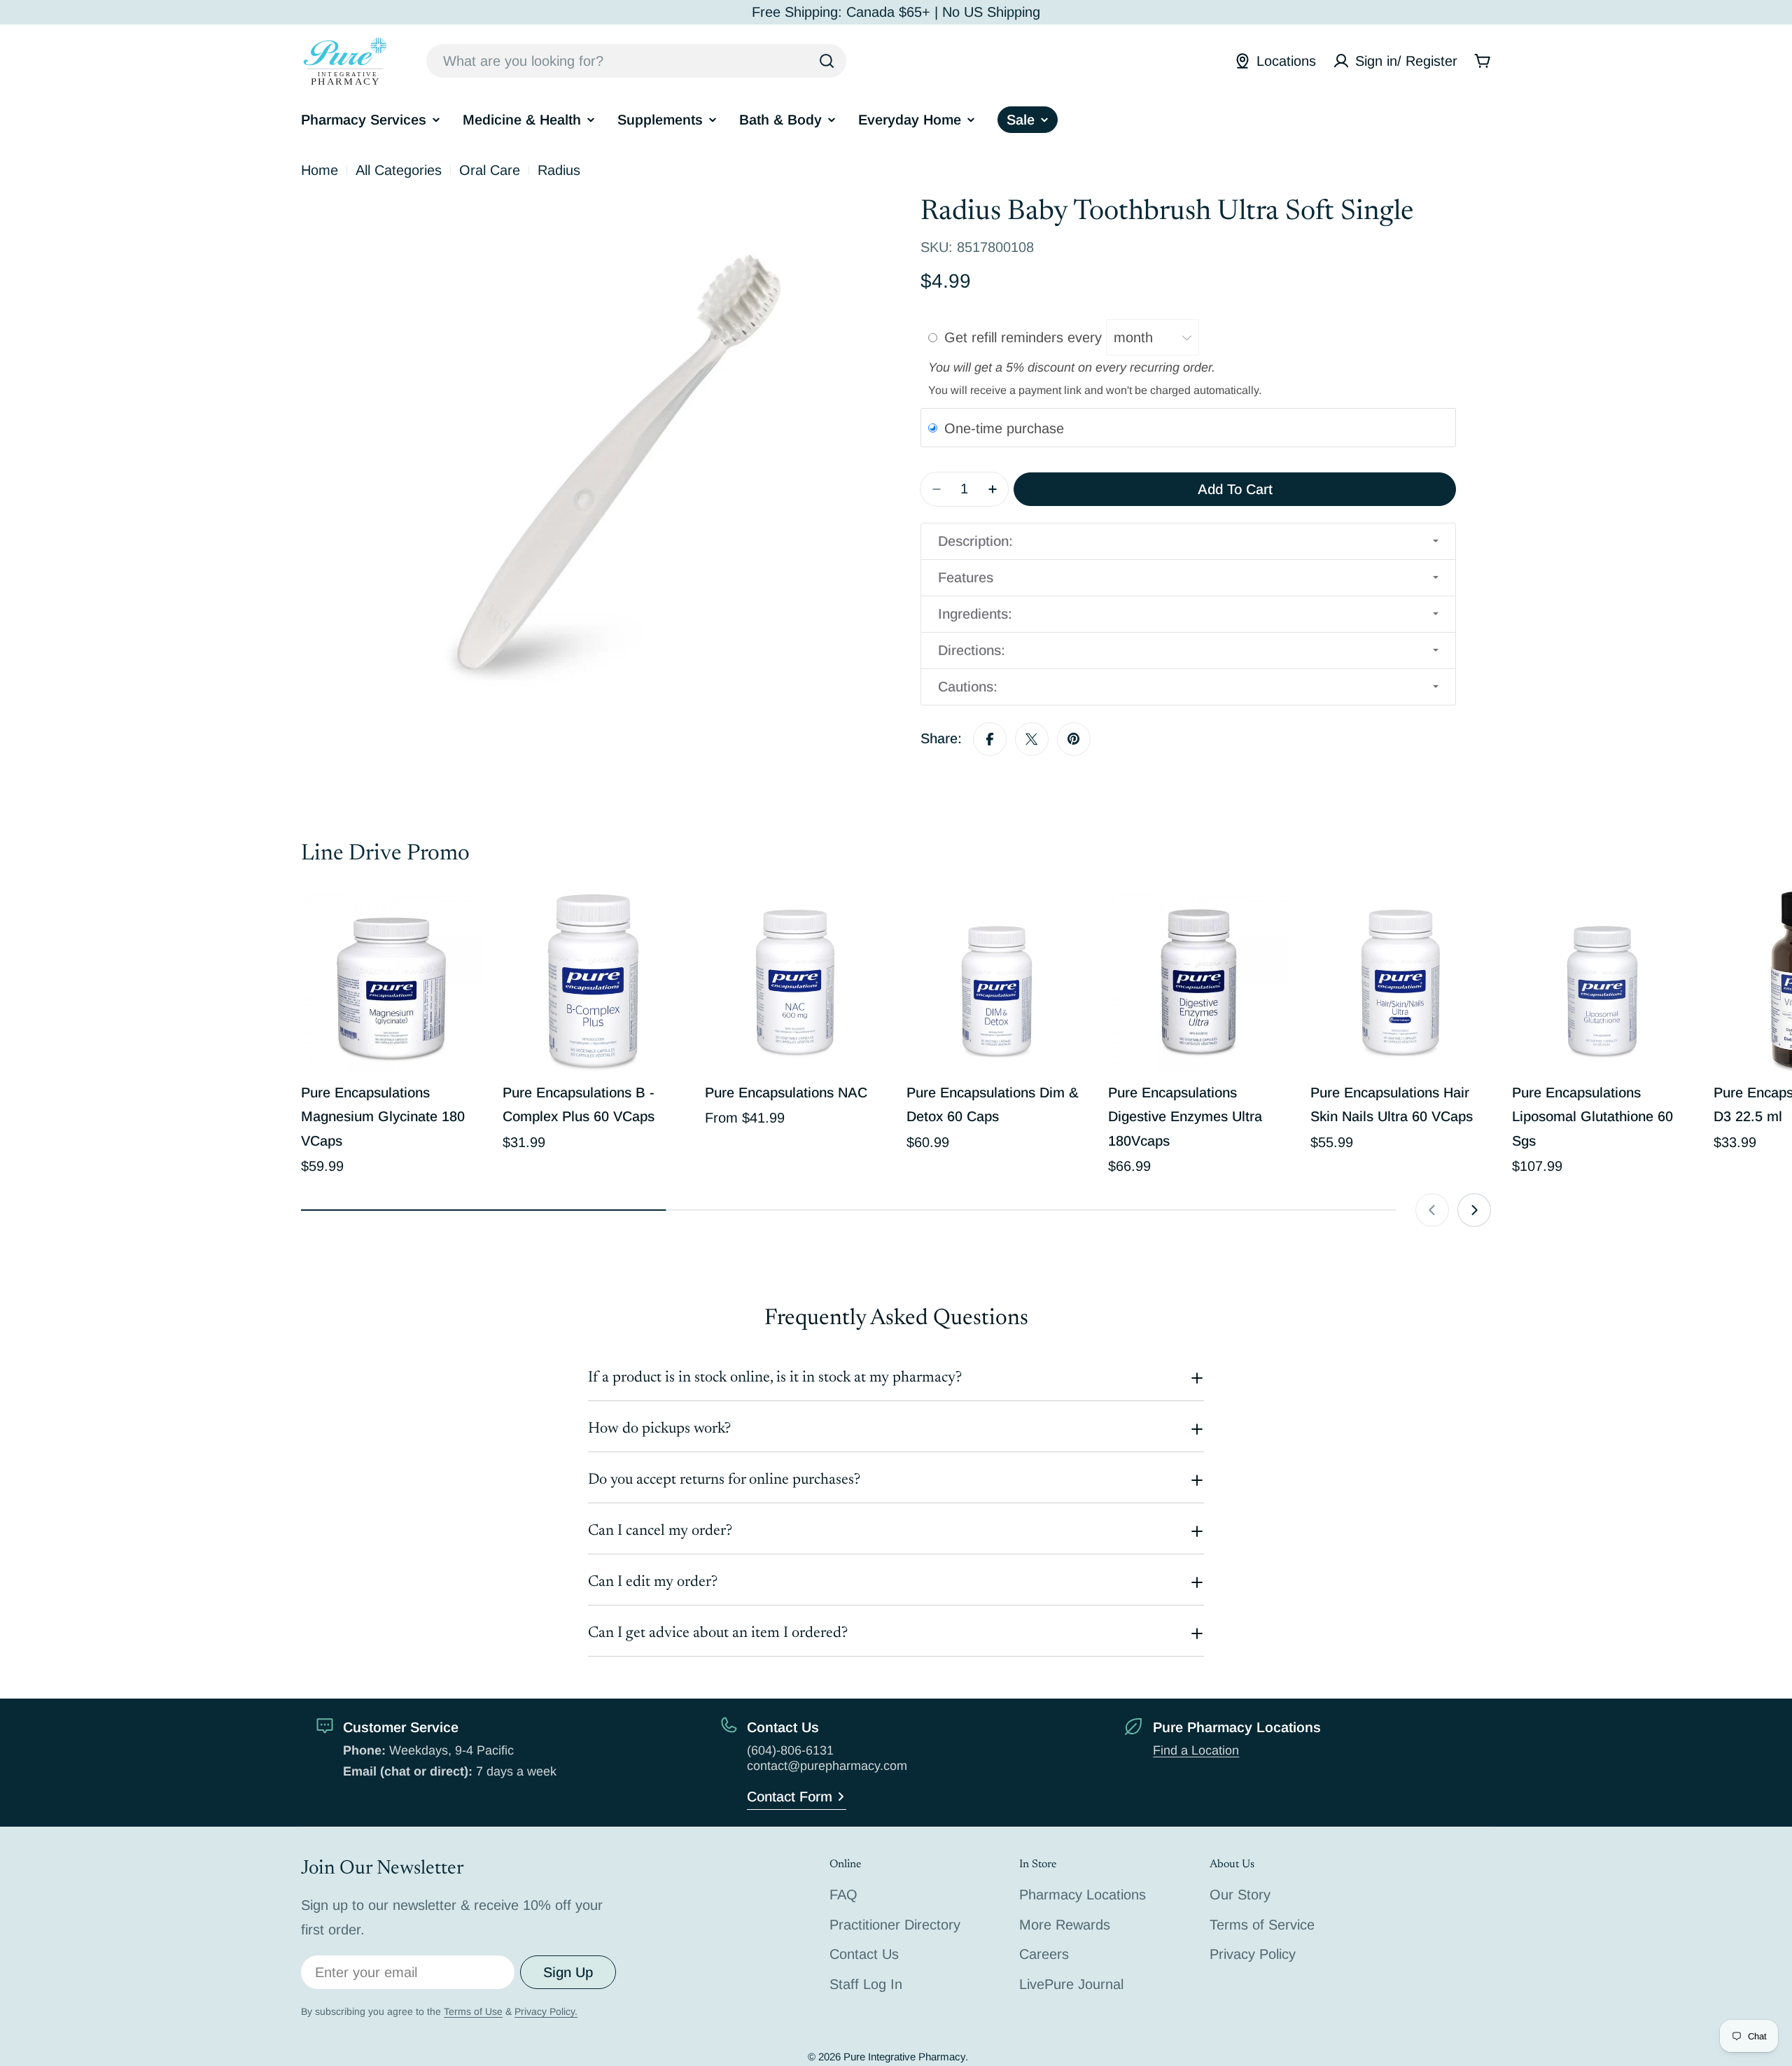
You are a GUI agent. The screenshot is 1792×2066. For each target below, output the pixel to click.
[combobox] (636, 61)
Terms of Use (473, 2011)
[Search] (827, 61)
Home (320, 170)
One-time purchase (1004, 428)
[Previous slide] (1432, 1210)
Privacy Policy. (546, 2011)
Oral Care (490, 170)
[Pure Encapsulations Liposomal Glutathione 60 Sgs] (1602, 981)
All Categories (399, 170)
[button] (1188, 541)
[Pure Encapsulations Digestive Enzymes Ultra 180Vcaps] (1198, 981)
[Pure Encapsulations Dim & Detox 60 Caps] (997, 981)
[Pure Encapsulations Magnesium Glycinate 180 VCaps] (391, 981)
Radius (559, 170)
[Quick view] (461, 922)
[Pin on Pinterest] (1074, 739)
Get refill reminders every (1025, 337)
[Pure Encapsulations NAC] (795, 981)
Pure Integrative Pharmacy (904, 2057)
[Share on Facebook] (990, 739)
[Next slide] (1474, 1210)
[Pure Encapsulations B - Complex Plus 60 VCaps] (593, 981)
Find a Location (1196, 1750)
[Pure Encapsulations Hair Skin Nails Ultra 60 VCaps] (1401, 981)
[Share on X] (1032, 739)
